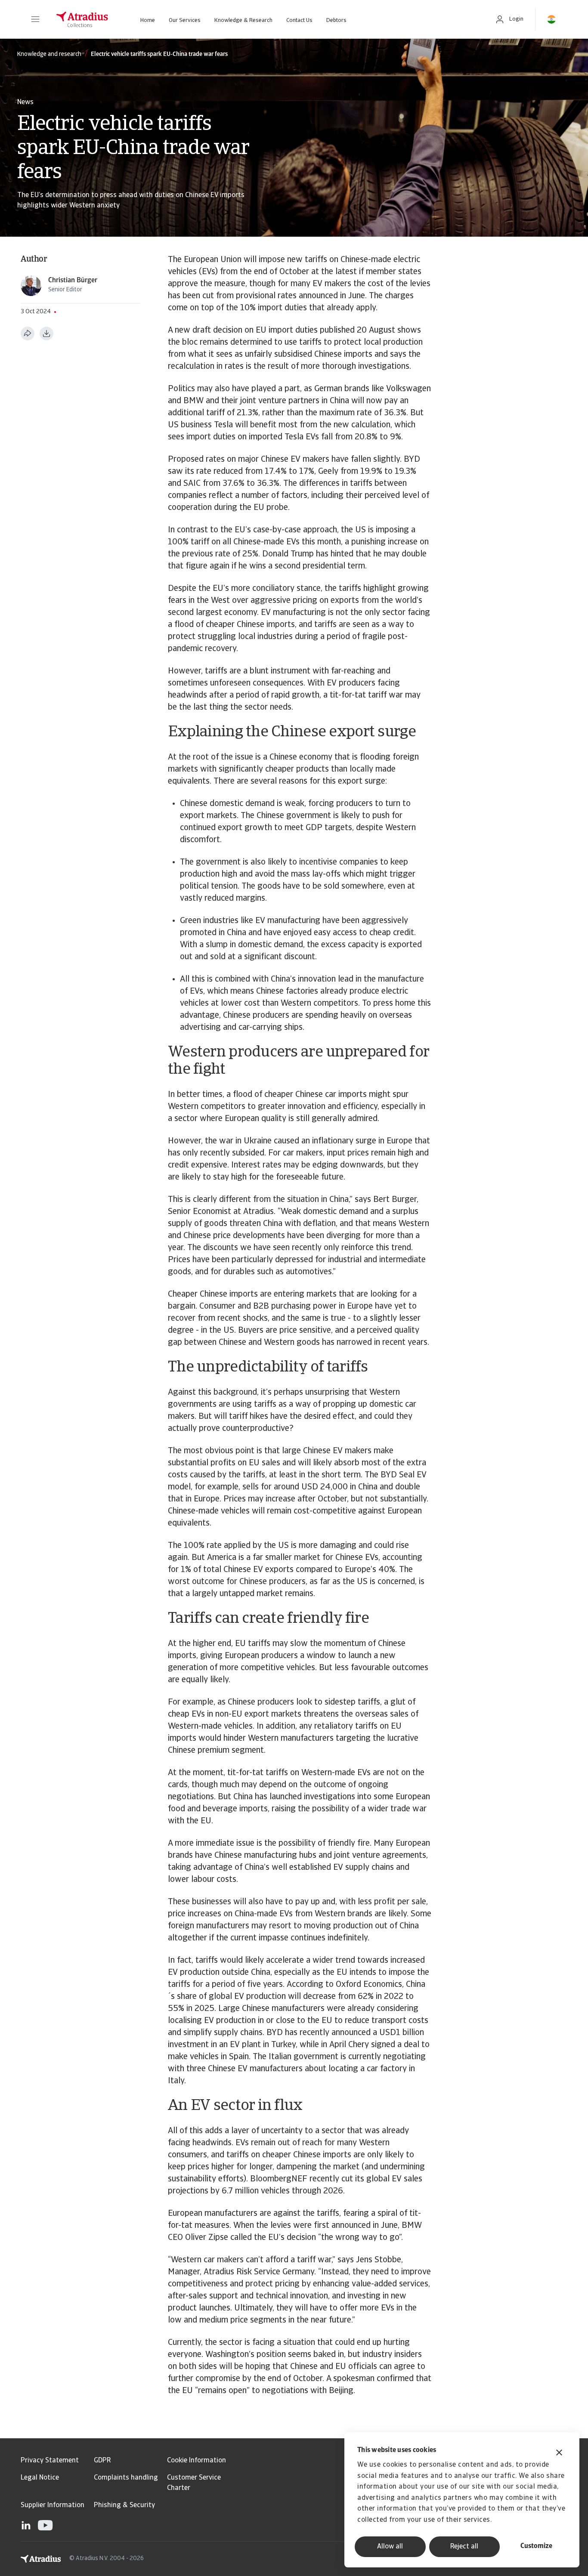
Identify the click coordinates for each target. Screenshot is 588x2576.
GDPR (102, 2461)
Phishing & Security (124, 2505)
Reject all (464, 2547)
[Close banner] (559, 2454)
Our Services (185, 20)
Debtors (336, 20)
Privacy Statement (50, 2461)
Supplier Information (53, 2505)
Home (148, 20)
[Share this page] (28, 334)
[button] (35, 19)
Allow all (390, 2547)
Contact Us (299, 20)
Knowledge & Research (243, 20)
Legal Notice (40, 2478)
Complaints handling (126, 2478)
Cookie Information (197, 2461)
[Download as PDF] (46, 334)
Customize (536, 2546)
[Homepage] (82, 19)
